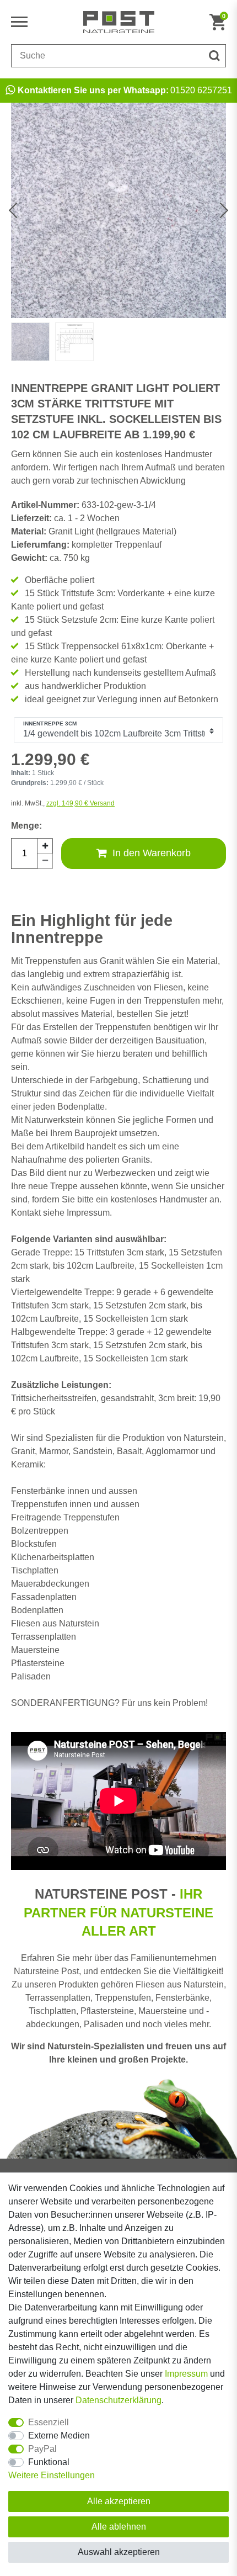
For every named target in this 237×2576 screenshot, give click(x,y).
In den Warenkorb (152, 853)
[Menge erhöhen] (45, 846)
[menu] (22, 22)
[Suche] (214, 56)
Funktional (49, 2462)
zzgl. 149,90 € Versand (80, 803)
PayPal (42, 2449)
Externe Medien (59, 2435)
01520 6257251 (125, 90)
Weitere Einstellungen (52, 2475)
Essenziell (49, 2422)
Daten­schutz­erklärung (118, 2400)
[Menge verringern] (45, 861)
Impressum (186, 2374)
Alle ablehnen (119, 2527)
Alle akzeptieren (119, 2501)
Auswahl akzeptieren (119, 2552)
